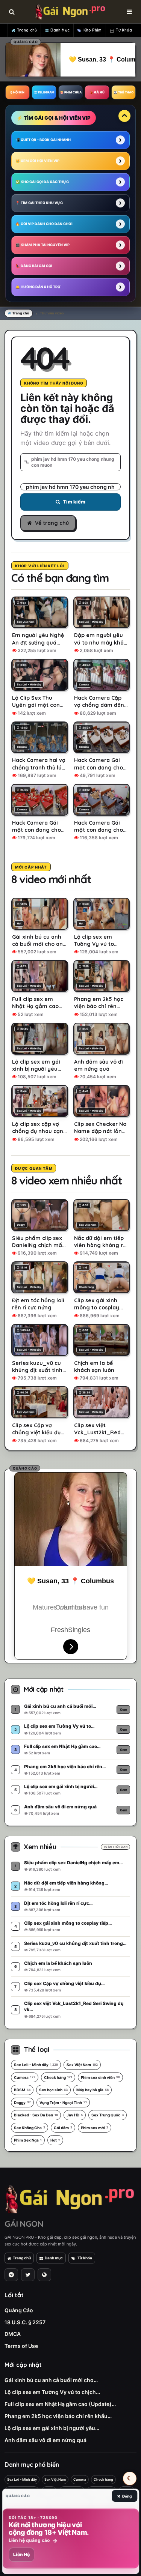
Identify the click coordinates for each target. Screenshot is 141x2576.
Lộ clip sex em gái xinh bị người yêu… (52, 2428)
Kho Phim (93, 30)
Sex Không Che (30, 2128)
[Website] (44, 2275)
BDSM (22, 2090)
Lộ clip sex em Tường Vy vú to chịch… (52, 2392)
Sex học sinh (53, 2090)
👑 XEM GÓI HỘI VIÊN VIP (37, 161)
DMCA (13, 2334)
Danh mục (54, 2258)
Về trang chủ (52, 523)
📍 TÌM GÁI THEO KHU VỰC (39, 203)
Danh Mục (60, 30)
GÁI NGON (24, 2224)
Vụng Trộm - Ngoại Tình (63, 2103)
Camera (25, 2077)
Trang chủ (27, 30)
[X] (28, 2275)
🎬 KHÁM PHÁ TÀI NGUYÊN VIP (42, 245)
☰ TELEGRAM (44, 92)
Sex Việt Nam (82, 2065)
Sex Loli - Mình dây (36, 2065)
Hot (55, 2140)
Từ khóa (85, 2258)
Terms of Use (21, 2346)
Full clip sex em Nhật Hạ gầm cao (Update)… (60, 2404)
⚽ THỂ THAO (124, 92)
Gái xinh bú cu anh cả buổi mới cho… (51, 2380)
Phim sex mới (95, 2128)
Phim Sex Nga (28, 2140)
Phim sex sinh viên (100, 2077)
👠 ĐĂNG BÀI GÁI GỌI (34, 266)
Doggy (22, 2103)
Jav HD (75, 2115)
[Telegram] (11, 2275)
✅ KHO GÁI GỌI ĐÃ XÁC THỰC (42, 182)
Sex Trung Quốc (108, 2115)
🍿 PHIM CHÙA (71, 92)
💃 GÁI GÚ (97, 92)
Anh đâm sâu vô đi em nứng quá (45, 2440)
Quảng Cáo (19, 2310)
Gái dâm (63, 2128)
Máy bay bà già (92, 2090)
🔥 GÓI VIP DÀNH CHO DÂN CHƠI (44, 224)
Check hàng (58, 2077)
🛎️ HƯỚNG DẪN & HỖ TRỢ (38, 287)
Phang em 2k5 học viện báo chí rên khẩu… (58, 2416)
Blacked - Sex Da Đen (36, 2115)
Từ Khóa (124, 30)
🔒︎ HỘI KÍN (17, 92)
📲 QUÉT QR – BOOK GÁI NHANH (43, 140)
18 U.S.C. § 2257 (25, 2322)
